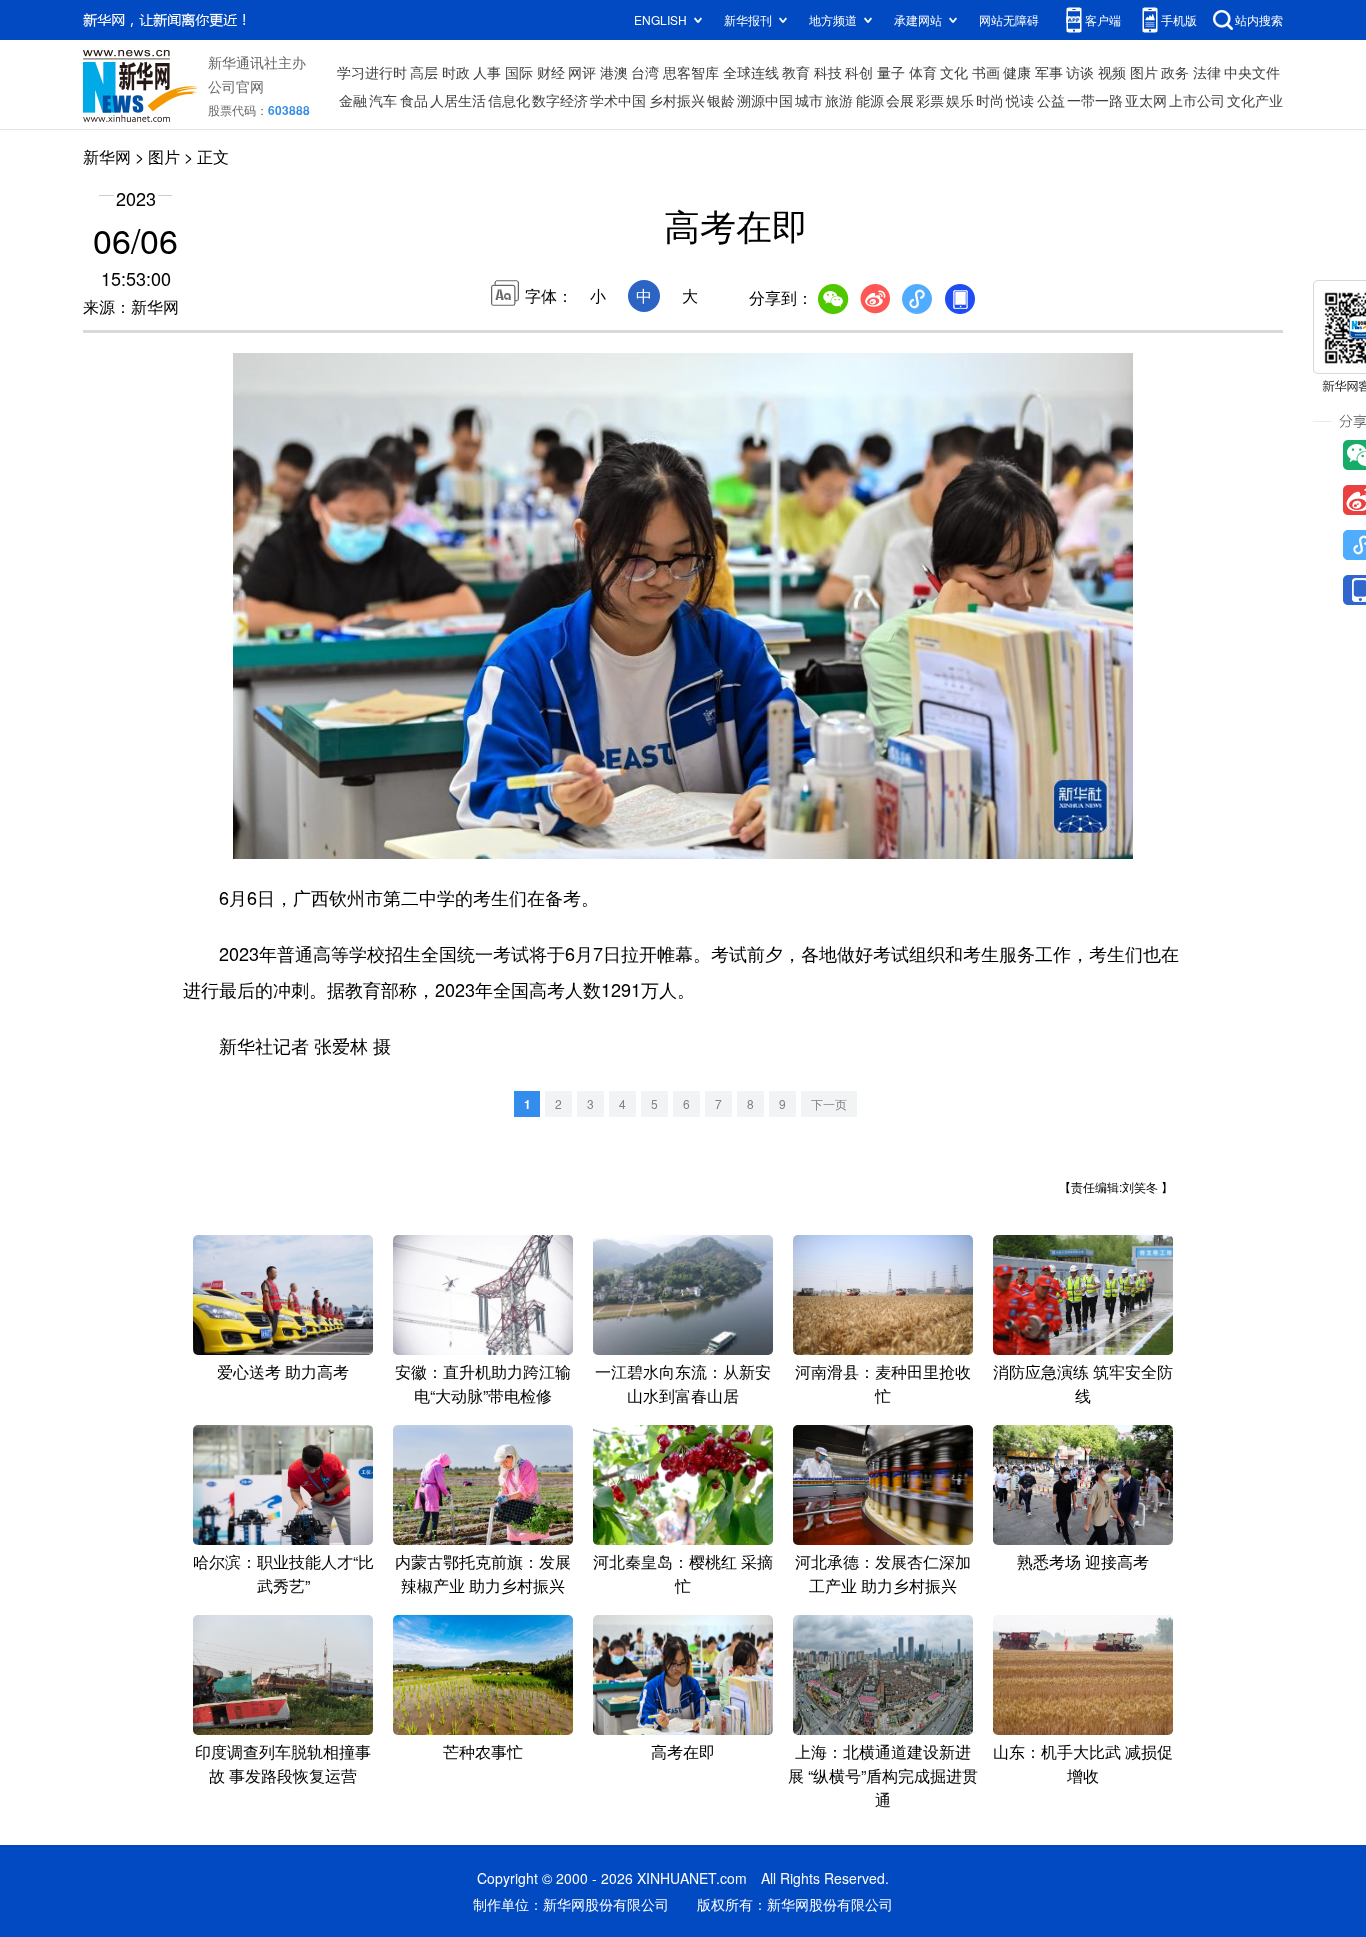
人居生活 (458, 100)
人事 (487, 72)
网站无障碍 (1009, 19)
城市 (809, 100)
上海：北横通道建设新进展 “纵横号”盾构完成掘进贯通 (883, 1775)
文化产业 (1255, 100)
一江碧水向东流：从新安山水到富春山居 (683, 1383)
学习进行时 (372, 72)
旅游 (839, 100)
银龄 (721, 100)
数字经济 (560, 100)
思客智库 (691, 72)
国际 (519, 72)
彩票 (930, 100)
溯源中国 (765, 100)
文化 (954, 72)
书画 (986, 72)
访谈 (1080, 72)
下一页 (829, 1103)
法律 (1207, 72)
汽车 (383, 100)
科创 (859, 72)
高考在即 (683, 1751)
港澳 (614, 72)
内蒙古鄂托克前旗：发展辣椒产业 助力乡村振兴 (483, 1573)
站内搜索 (1259, 19)
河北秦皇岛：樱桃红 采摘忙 (683, 1573)
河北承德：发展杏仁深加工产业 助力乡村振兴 (883, 1573)
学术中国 (618, 100)
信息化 (509, 100)
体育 (923, 72)
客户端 (1103, 19)
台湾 (645, 72)
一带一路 (1095, 100)
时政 (456, 72)
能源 (870, 100)
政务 (1175, 72)
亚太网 (1146, 100)
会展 (900, 100)
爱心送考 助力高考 (283, 1371)
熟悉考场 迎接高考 (1083, 1561)
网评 (582, 72)
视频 (1112, 72)
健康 (1017, 72)
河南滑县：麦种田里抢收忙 (883, 1383)
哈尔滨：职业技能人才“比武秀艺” (283, 1573)
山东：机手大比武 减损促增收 (1083, 1763)
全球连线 (751, 72)
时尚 (990, 100)
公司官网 (236, 86)
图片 (1144, 72)
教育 (796, 72)
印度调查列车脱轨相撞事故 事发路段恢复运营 (283, 1763)
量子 (891, 72)
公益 (1051, 100)
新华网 (107, 156)
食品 (414, 100)
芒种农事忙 (483, 1751)
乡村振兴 (677, 100)
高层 (424, 72)
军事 (1049, 72)
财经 (551, 72)
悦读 (1020, 100)
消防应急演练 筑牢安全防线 (1083, 1383)
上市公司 (1197, 100)
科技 (828, 72)
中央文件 (1252, 72)
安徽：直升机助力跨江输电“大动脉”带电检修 (483, 1383)
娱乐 (960, 100)
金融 (353, 100)
